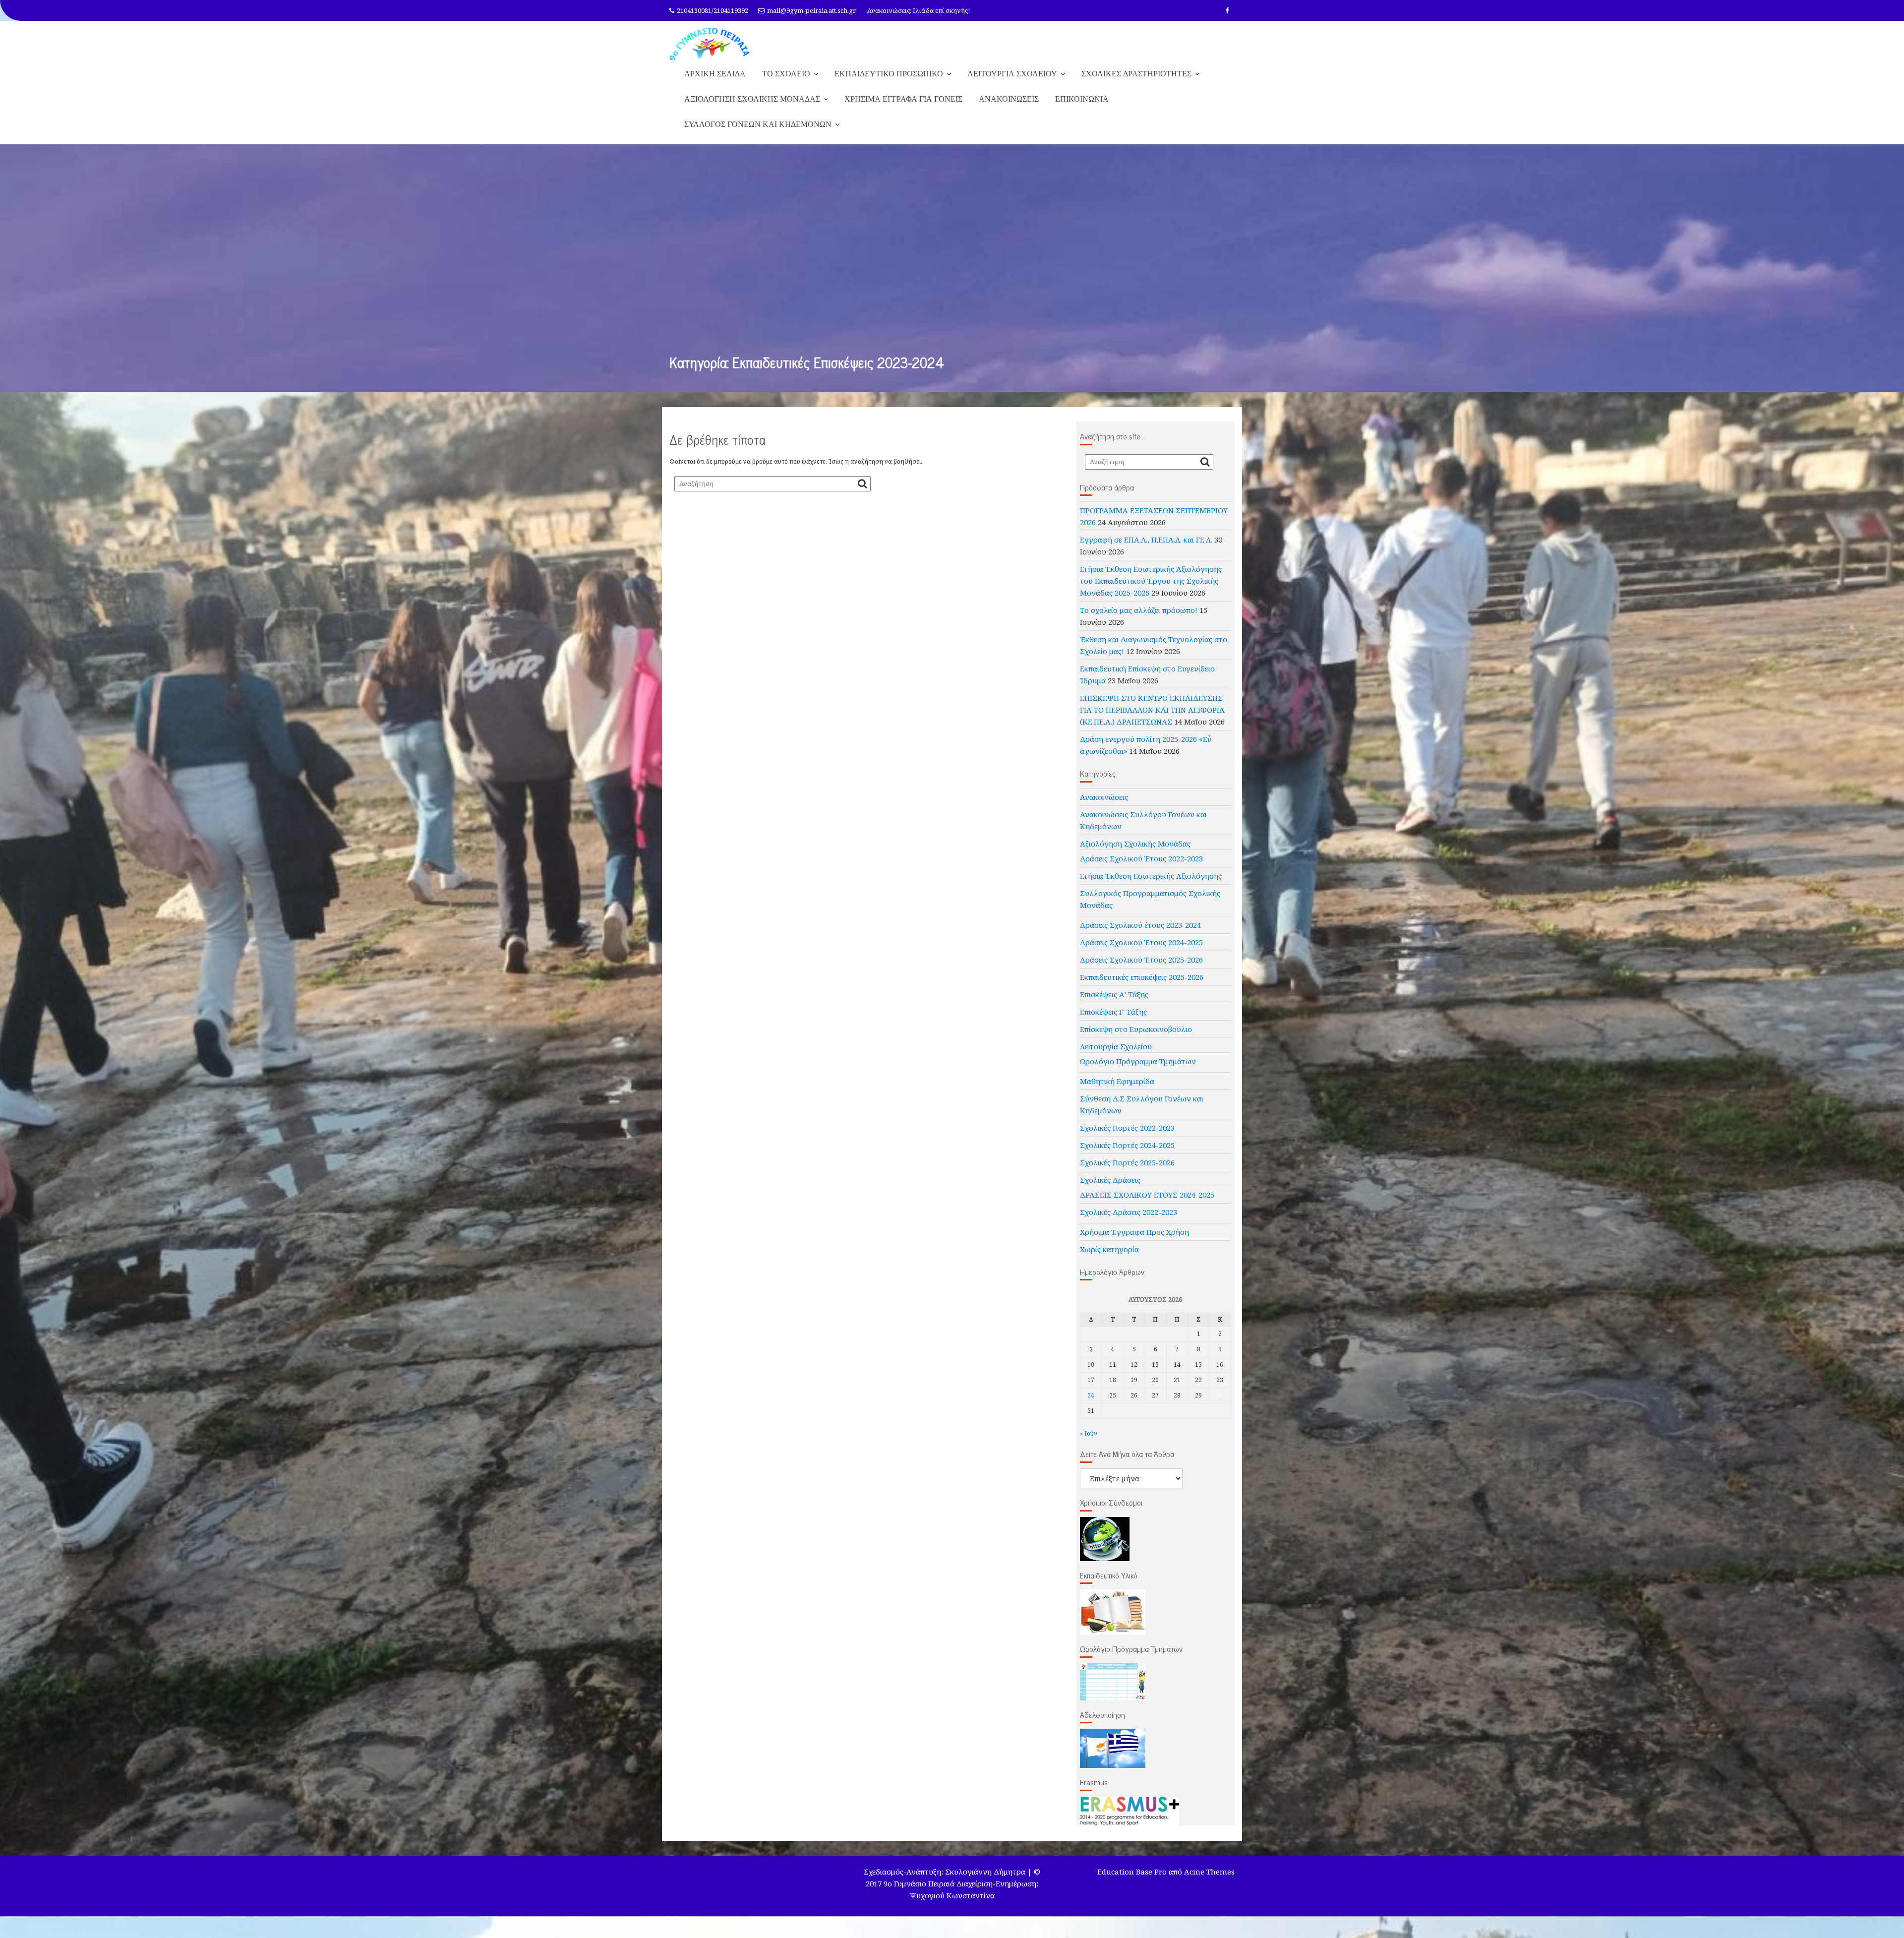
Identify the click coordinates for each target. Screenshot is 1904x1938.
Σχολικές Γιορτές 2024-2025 (1127, 1155)
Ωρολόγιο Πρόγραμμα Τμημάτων (1138, 1071)
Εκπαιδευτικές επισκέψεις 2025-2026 (1142, 987)
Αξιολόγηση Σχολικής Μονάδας (1135, 853)
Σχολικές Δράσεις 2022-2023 (1129, 1222)
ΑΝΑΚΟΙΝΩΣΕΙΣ (1009, 109)
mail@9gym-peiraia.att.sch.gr (811, 10)
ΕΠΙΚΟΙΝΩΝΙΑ (1082, 109)
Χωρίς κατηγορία (1109, 1259)
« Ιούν (1089, 1443)
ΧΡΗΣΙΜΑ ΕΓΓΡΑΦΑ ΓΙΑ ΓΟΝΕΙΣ (903, 109)
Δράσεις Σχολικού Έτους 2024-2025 (1141, 952)
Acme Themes (1209, 1881)
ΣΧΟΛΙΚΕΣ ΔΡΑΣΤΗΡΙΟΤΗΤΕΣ (1136, 83)
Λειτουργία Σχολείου (1116, 1056)
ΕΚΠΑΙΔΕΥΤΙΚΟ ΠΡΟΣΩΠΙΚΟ (889, 83)
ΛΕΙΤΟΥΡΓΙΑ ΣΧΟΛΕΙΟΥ (1012, 83)
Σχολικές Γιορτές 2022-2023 (1127, 1138)
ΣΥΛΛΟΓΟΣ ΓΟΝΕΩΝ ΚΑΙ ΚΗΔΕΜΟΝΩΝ (758, 134)
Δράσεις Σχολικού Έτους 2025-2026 (1141, 969)
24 (1091, 1405)
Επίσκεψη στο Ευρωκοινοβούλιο (1136, 1039)
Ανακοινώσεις (1104, 807)
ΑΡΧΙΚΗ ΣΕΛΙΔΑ (715, 83)
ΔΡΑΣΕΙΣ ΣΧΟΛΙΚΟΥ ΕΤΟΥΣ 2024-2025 (1147, 1205)
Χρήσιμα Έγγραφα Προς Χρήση (1134, 1242)
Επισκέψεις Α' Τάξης (1114, 1004)
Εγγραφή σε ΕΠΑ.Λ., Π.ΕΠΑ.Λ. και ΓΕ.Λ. (1146, 549)
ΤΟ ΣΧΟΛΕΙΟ (786, 83)
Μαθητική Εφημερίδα (1117, 1091)
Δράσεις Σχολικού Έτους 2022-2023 (1141, 868)
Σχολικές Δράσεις (1110, 1190)
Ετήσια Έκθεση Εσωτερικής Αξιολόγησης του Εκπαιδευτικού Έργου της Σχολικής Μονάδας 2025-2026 (1151, 591)
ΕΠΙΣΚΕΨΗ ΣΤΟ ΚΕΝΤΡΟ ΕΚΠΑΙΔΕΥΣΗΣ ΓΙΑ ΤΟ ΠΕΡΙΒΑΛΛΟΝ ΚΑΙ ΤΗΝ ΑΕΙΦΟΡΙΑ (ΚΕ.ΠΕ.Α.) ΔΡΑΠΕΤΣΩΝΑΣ (1152, 720)
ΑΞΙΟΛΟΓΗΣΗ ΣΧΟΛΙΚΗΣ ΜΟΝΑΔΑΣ (752, 109)
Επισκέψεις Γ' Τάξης (1113, 1022)
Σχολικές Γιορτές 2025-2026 (1127, 1172)
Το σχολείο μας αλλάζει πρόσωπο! (1139, 620)
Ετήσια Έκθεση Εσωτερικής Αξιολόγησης (1151, 886)
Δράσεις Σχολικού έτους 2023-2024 (1140, 935)
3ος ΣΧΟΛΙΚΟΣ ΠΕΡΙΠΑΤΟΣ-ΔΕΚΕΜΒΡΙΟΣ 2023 (789, 22)
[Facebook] (1227, 10)
